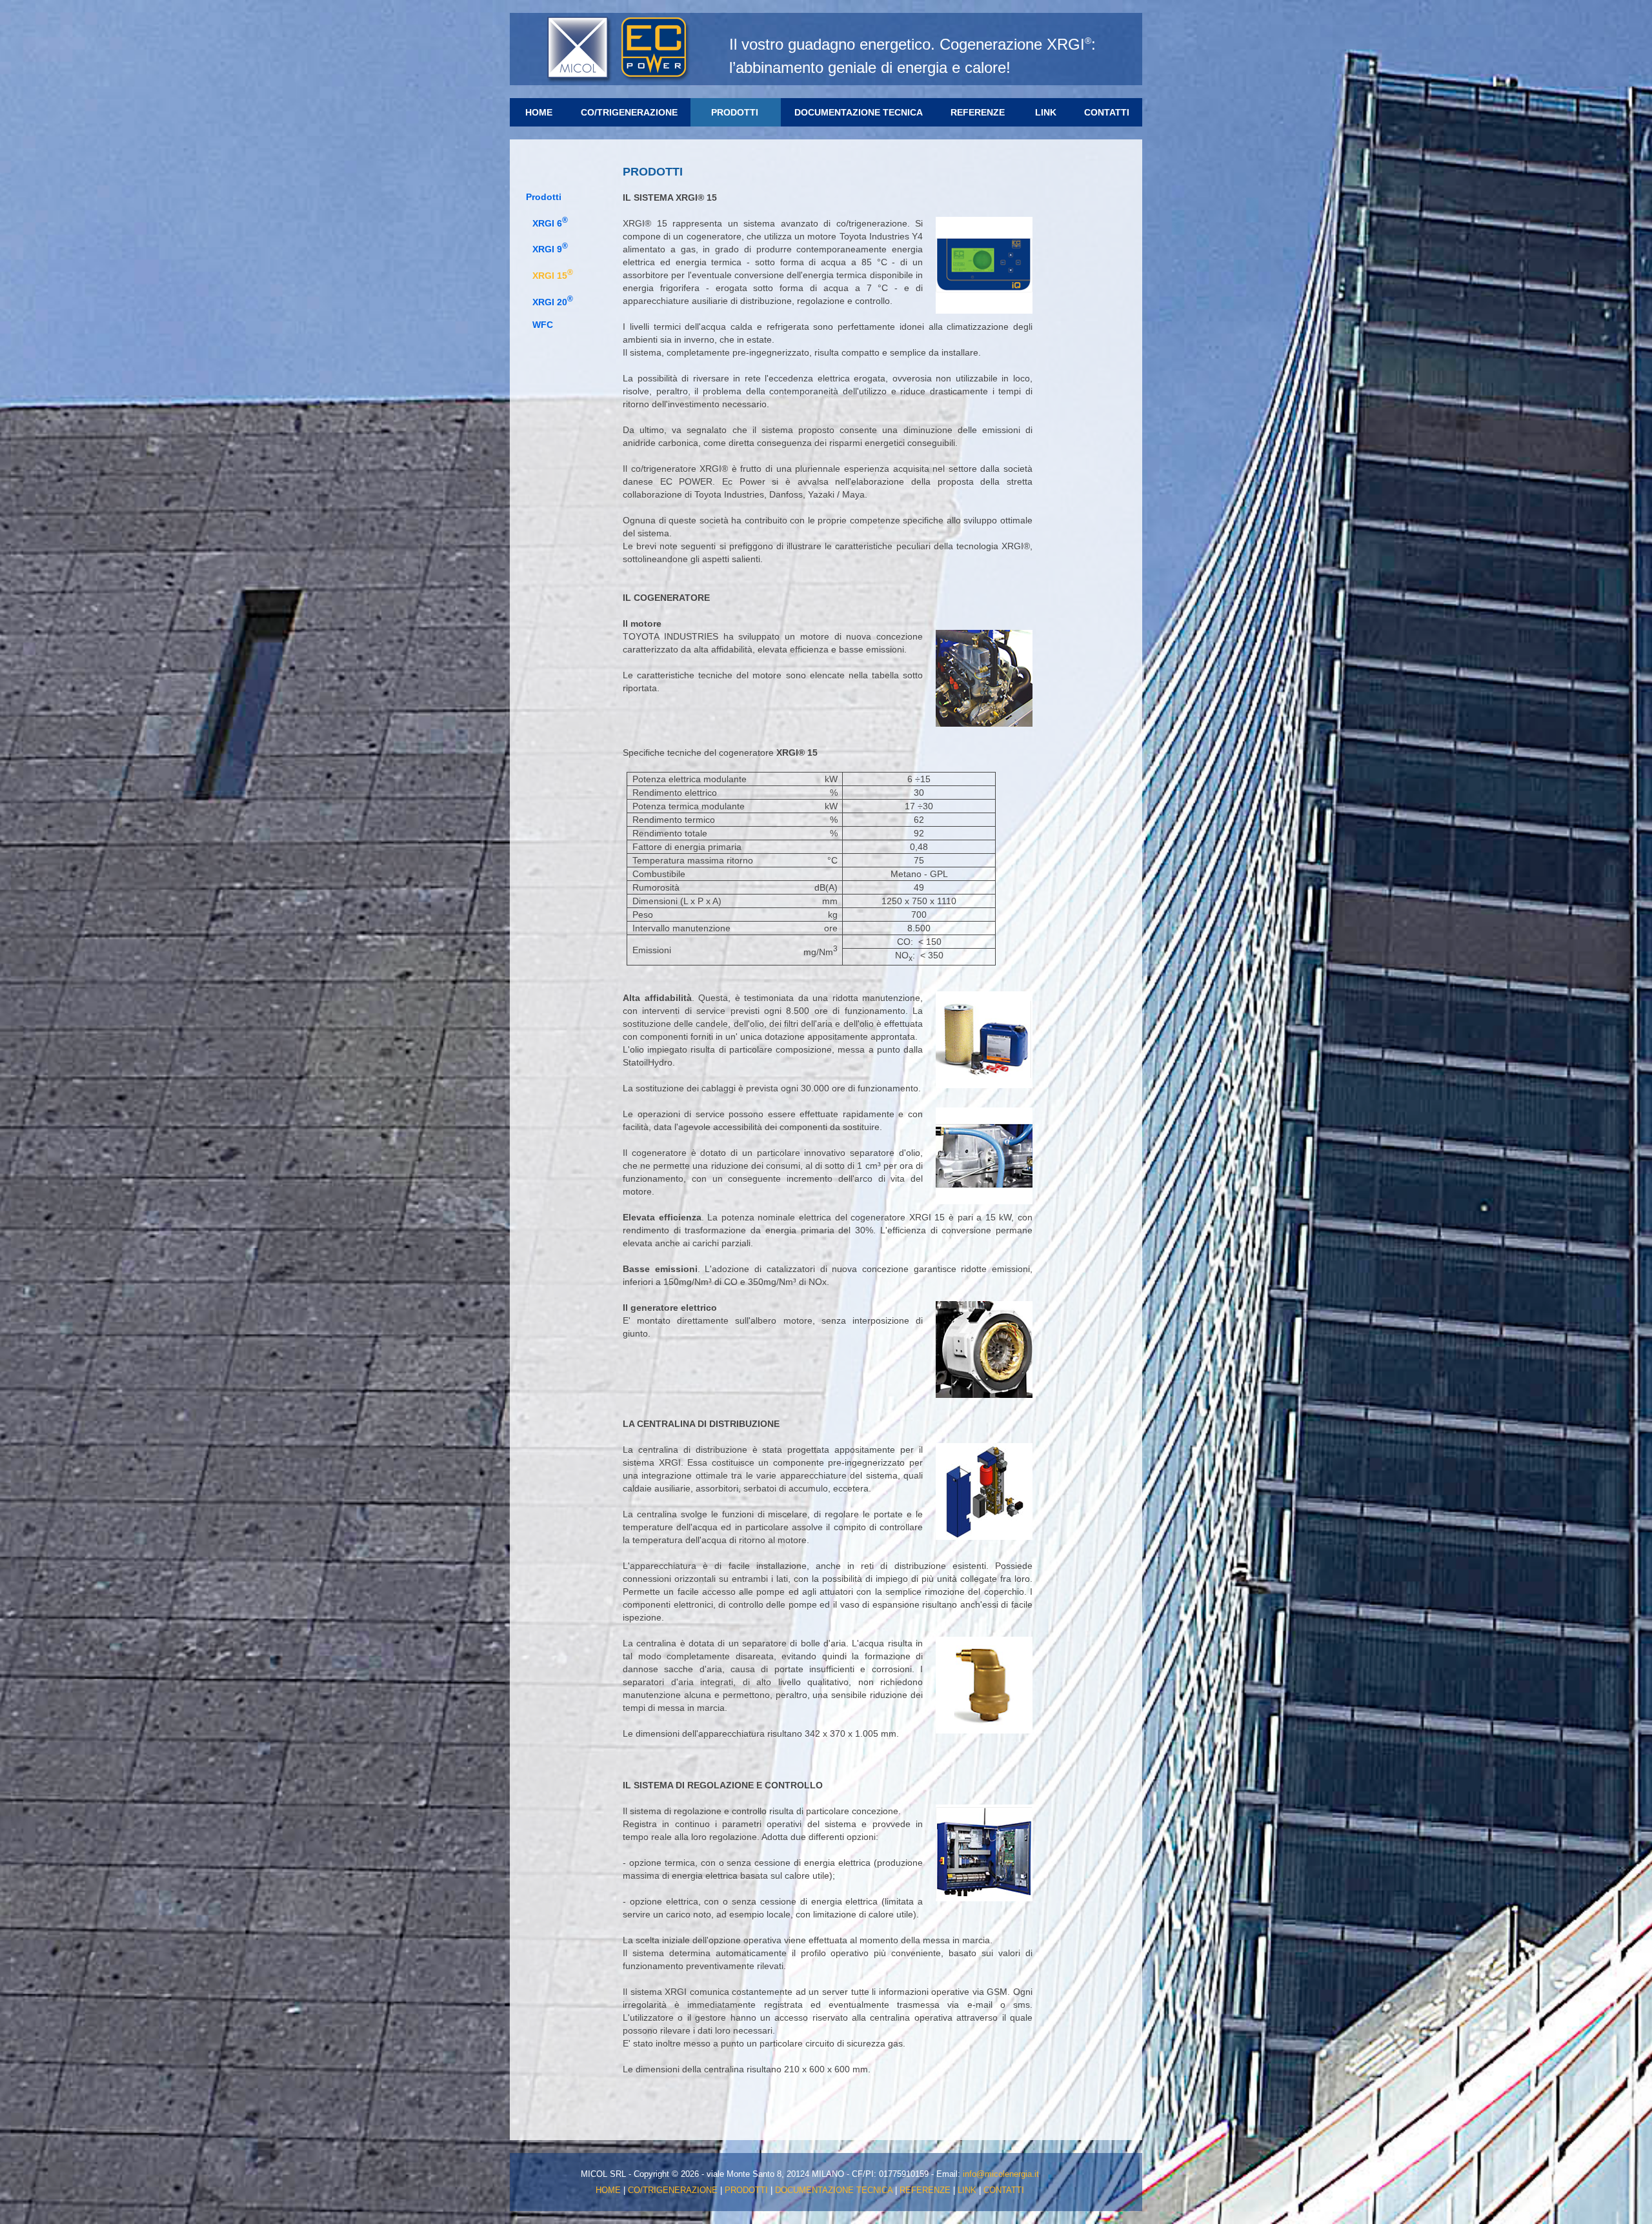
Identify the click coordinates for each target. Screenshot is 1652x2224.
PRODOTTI (735, 112)
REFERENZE (978, 112)
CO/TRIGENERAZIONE (629, 112)
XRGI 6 (550, 223)
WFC (543, 325)
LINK (1046, 112)
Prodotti (544, 197)
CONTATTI (1107, 112)
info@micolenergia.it (1001, 2174)
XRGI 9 (550, 249)
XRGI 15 (553, 276)
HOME (539, 112)
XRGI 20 (553, 302)
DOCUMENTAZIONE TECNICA (859, 112)
